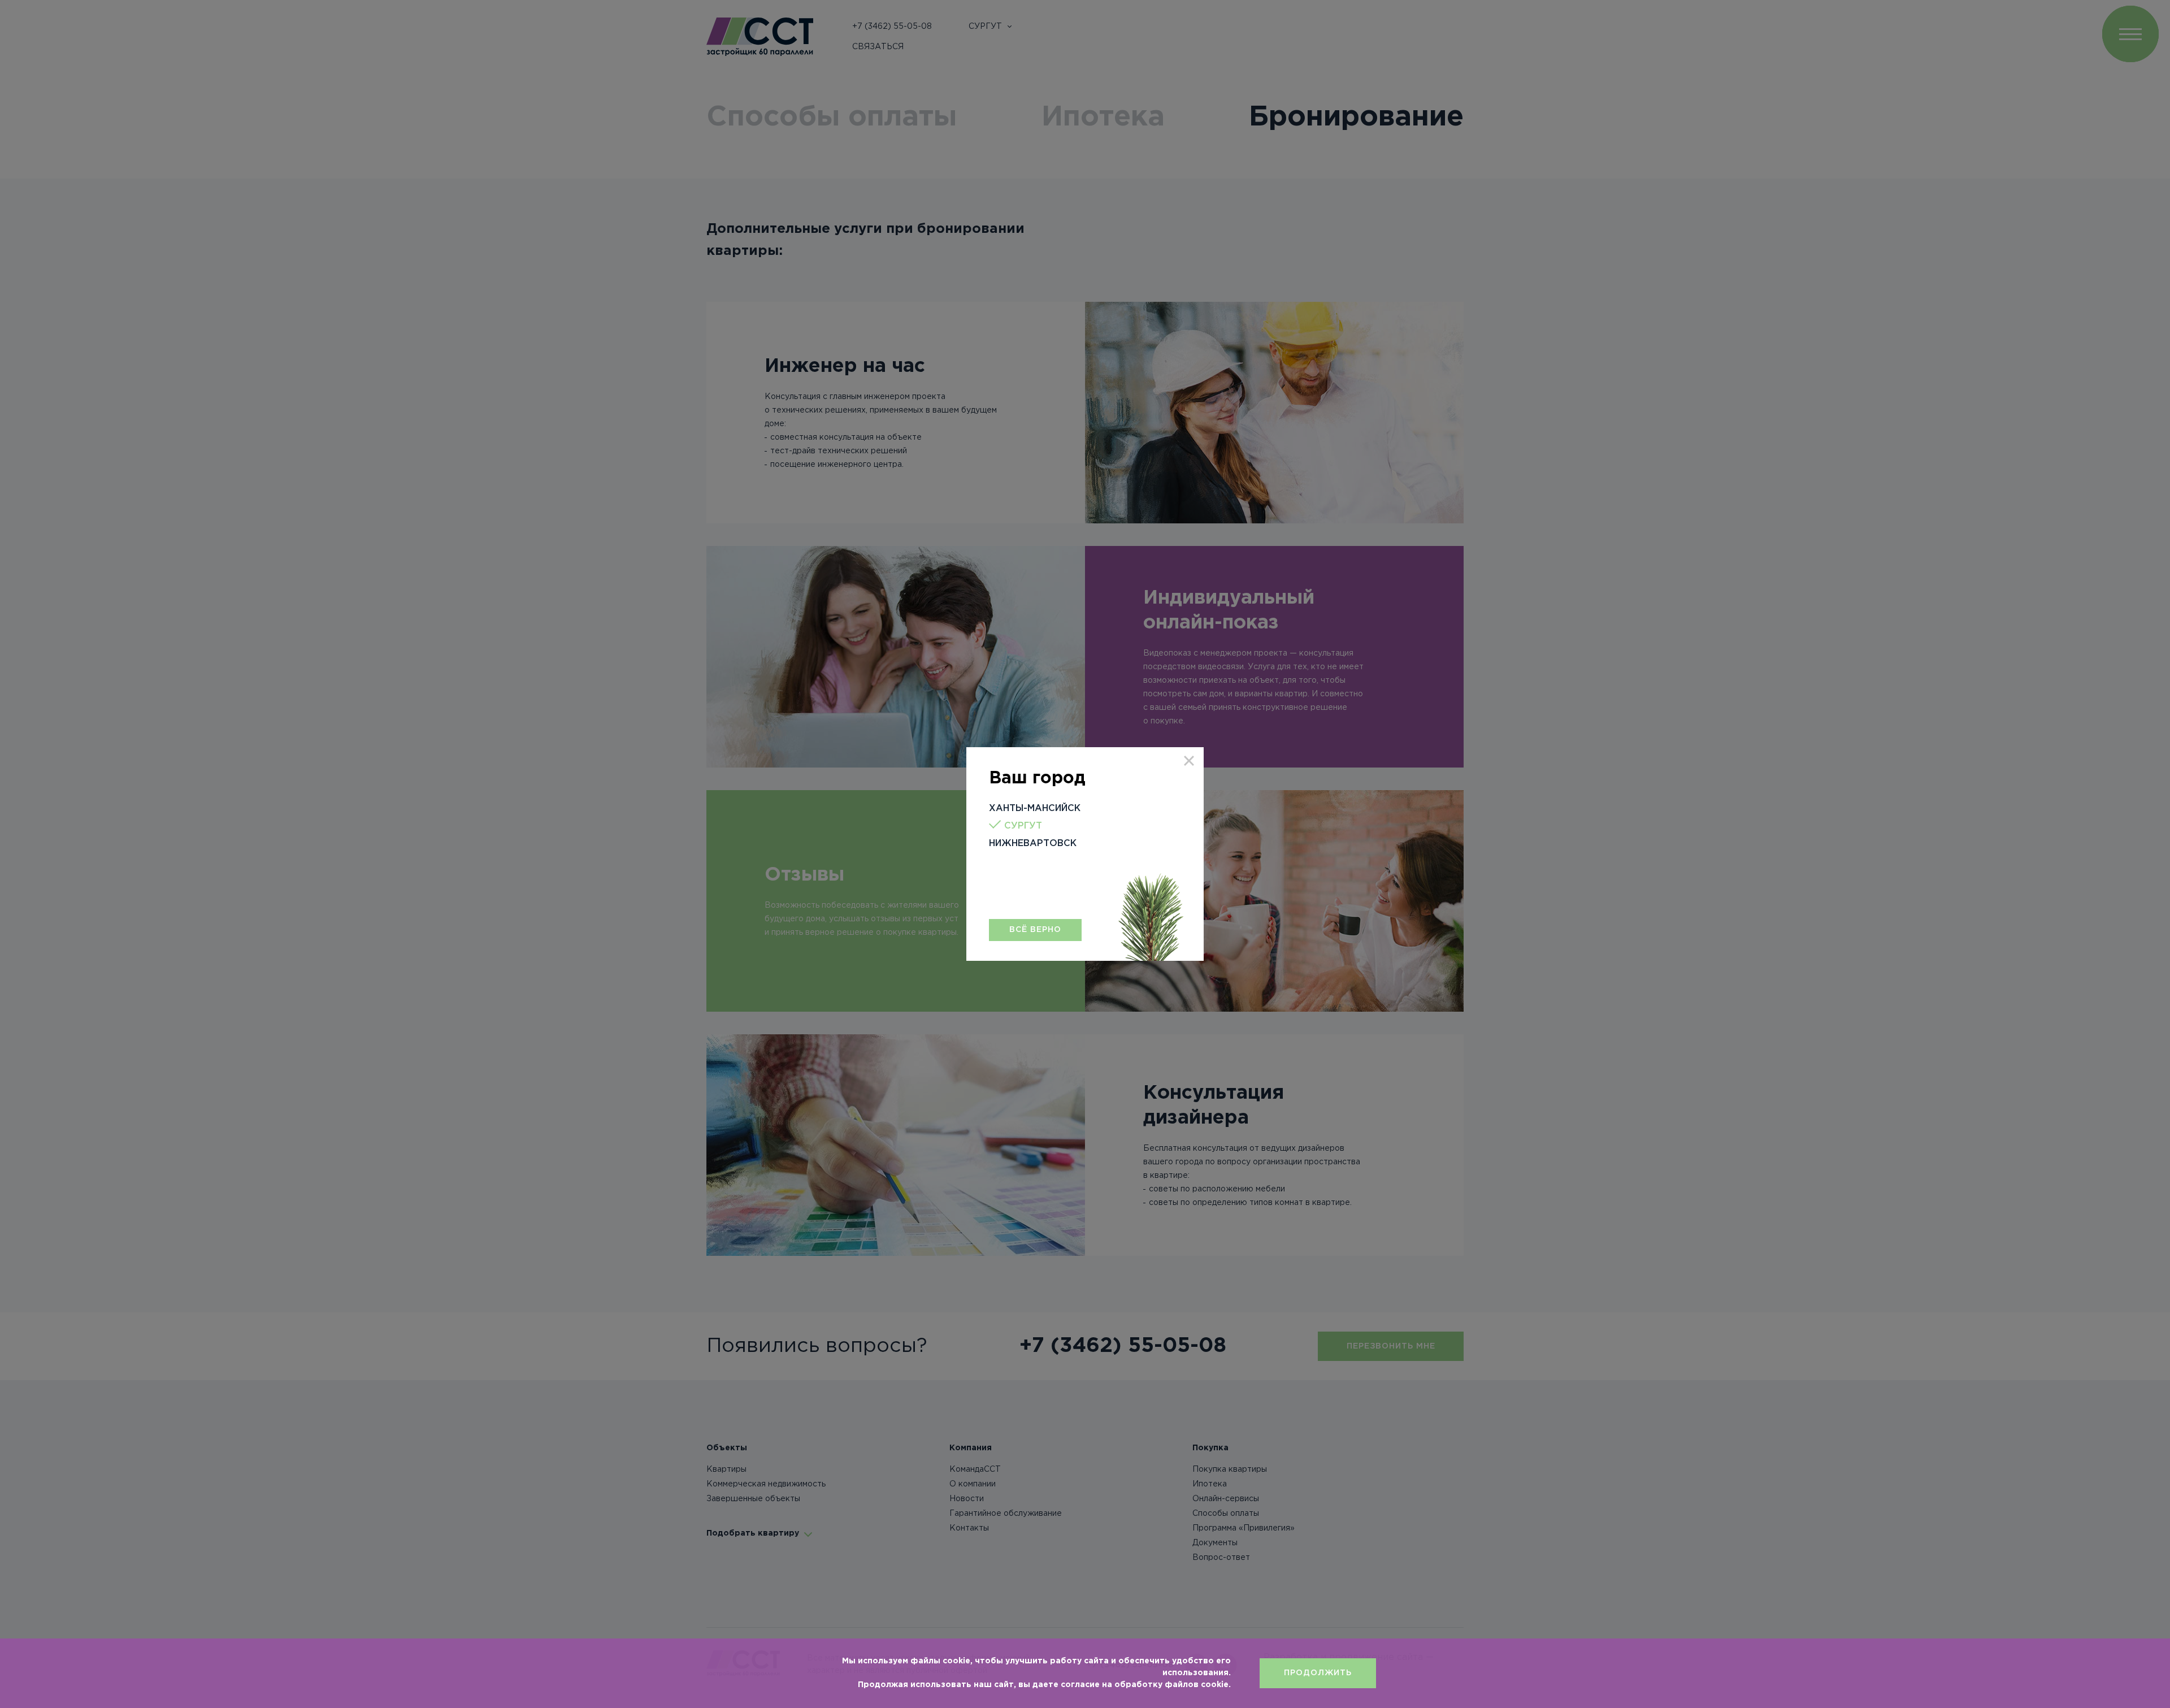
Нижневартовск (1033, 844)
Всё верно (1035, 930)
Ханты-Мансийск (1035, 809)
